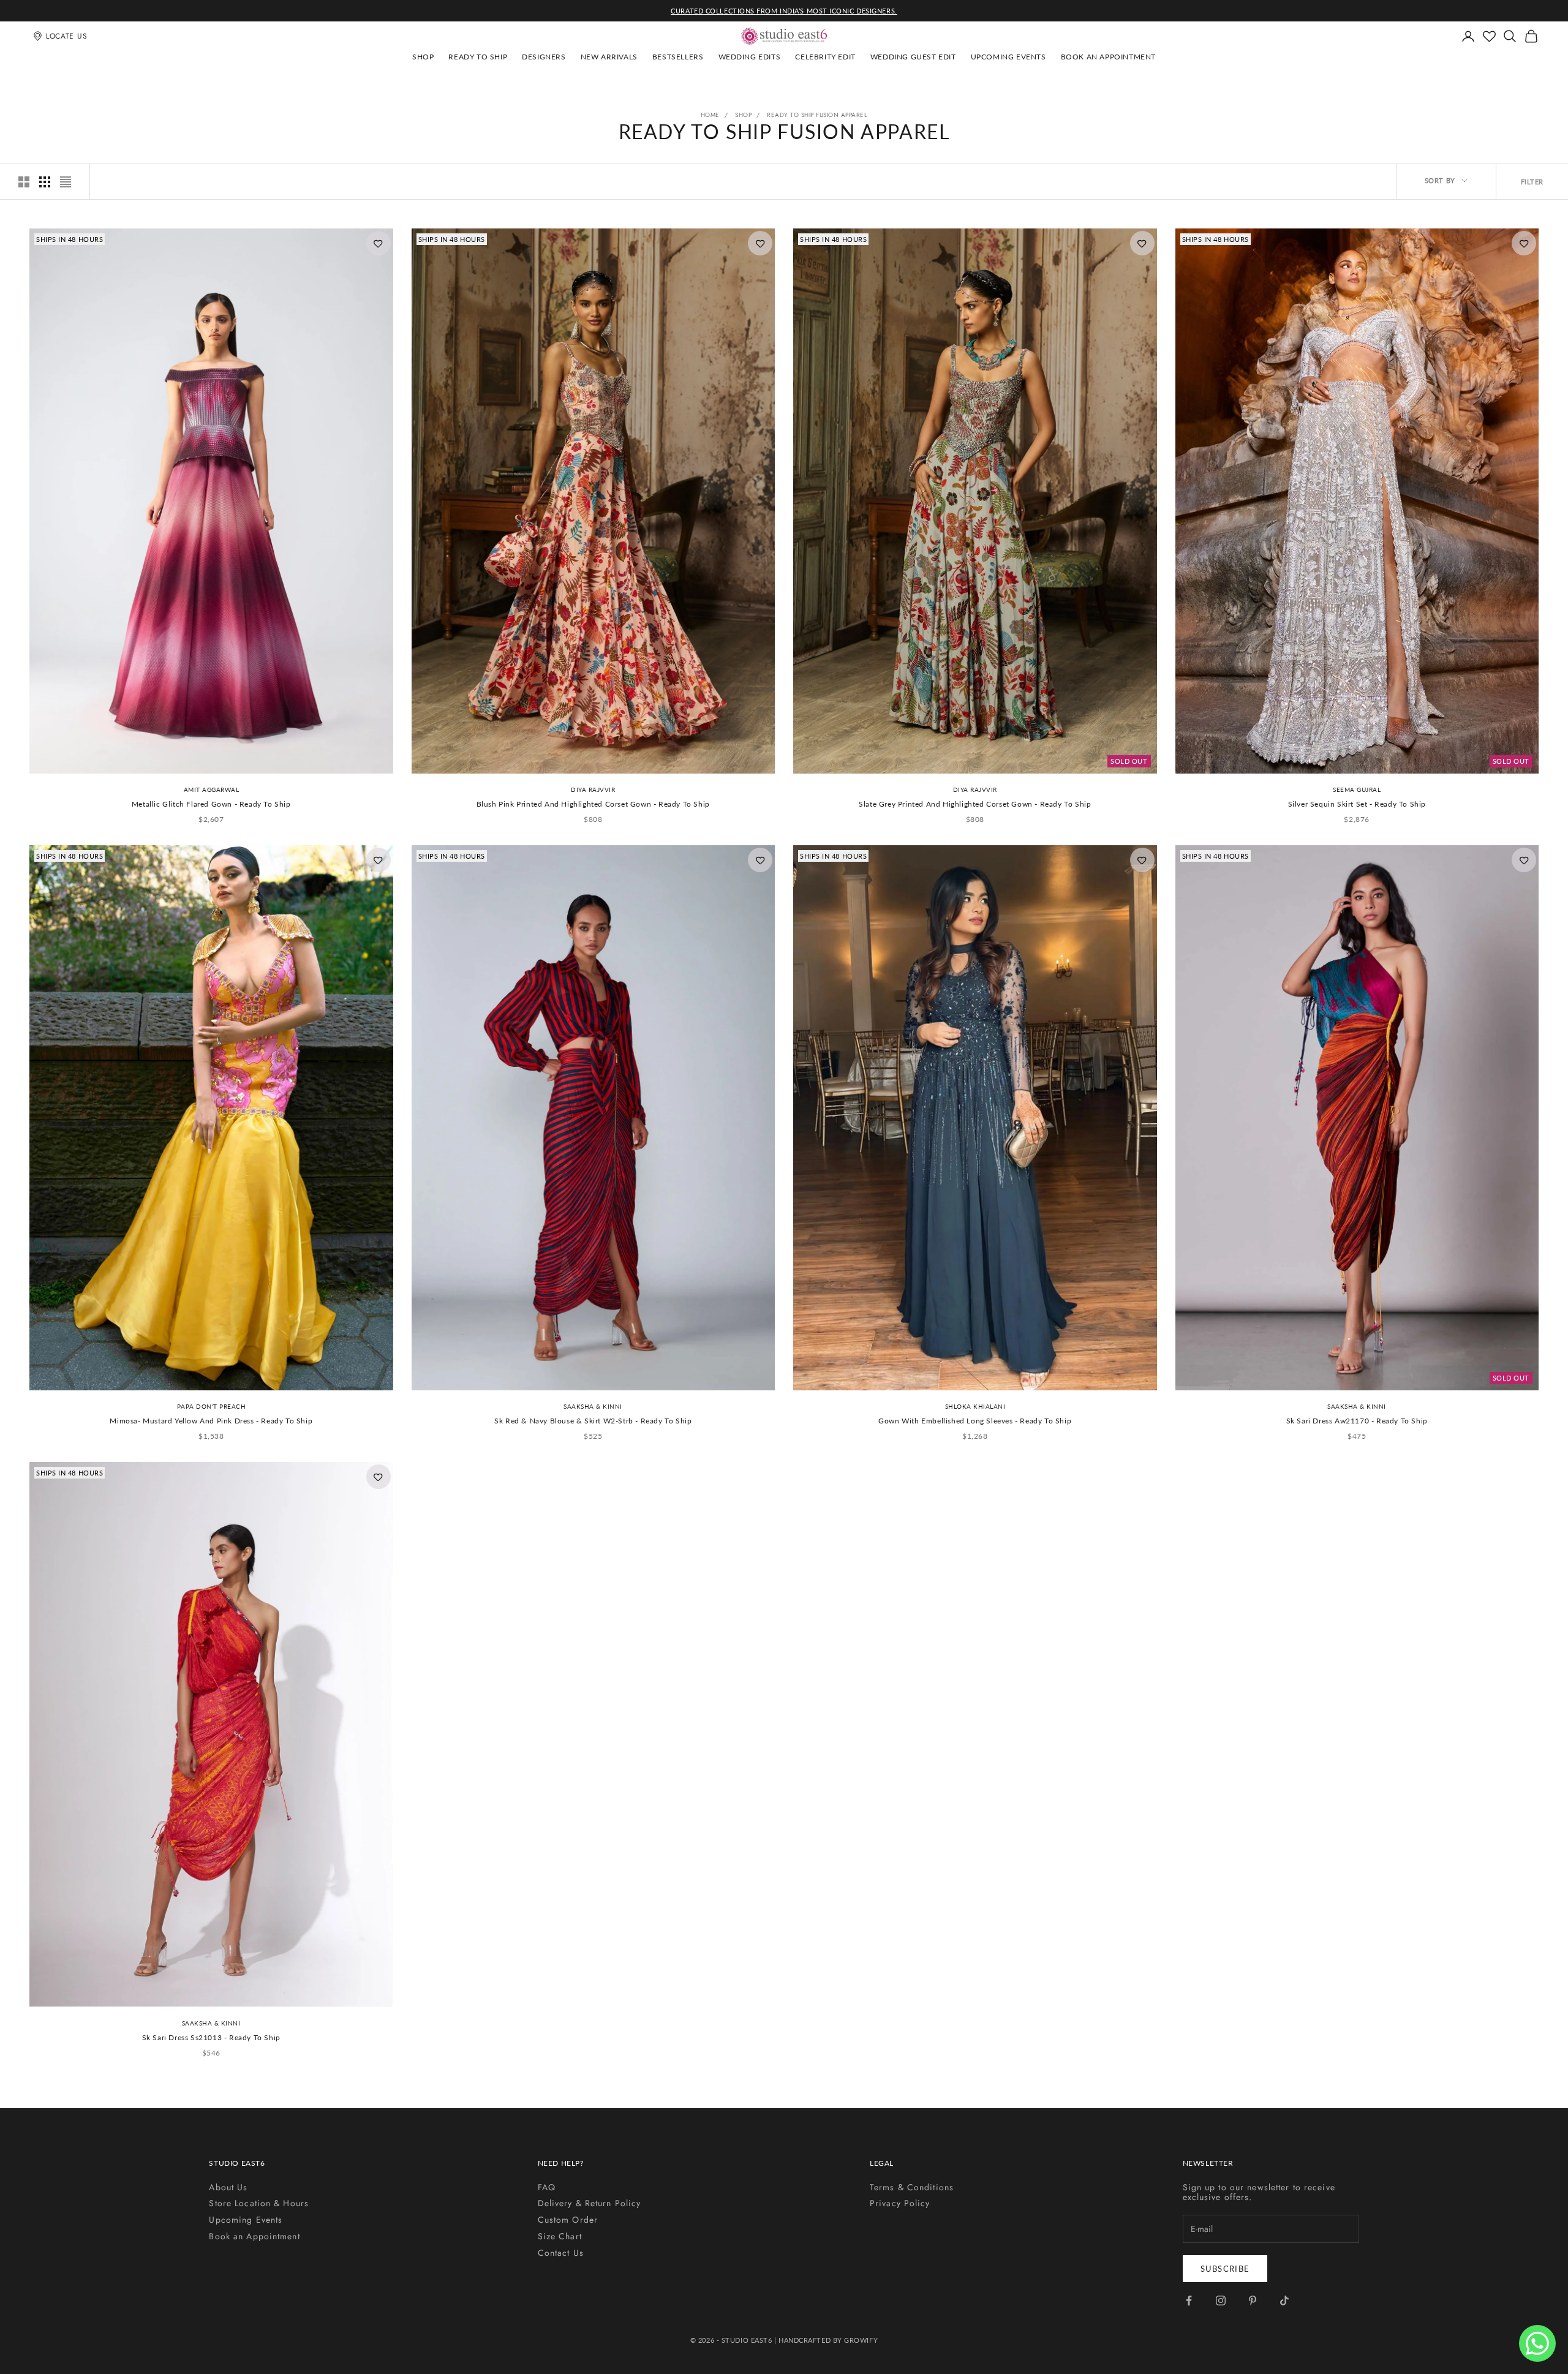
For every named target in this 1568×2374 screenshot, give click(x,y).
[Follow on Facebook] (1189, 2301)
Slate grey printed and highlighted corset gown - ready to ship (975, 804)
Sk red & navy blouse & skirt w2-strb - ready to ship (593, 1421)
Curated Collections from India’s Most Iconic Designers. (784, 11)
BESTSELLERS (678, 57)
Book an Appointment (1108, 57)
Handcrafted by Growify (828, 2340)
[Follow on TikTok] (1284, 2301)
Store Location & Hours (259, 2203)
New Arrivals (609, 57)
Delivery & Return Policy (590, 2203)
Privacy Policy (900, 2203)
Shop (423, 57)
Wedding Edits (750, 57)
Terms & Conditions (912, 2187)
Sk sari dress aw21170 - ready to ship (1357, 1421)
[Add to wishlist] (379, 243)
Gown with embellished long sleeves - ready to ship (975, 1421)
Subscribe (1225, 2269)
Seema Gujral (1357, 789)
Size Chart (560, 2236)
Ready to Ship (478, 57)
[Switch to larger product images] (24, 182)
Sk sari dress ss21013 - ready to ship (211, 2037)
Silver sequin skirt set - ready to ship (1357, 804)
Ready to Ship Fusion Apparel (817, 115)
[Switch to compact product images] (66, 182)
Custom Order (568, 2220)
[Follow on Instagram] (1221, 2301)
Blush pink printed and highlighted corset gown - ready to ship (593, 804)
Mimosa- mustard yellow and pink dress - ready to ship (211, 1421)
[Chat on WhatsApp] (1537, 2343)
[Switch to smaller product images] (45, 182)
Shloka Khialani (975, 1406)
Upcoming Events (1008, 57)
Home (710, 115)
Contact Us (561, 2253)
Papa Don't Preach (212, 1406)
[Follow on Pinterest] (1253, 2301)
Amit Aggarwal (212, 789)
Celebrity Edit (825, 57)
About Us (228, 2187)
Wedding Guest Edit (913, 57)
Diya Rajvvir (593, 789)
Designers (544, 57)
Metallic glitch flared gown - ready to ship (211, 804)
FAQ (547, 2187)
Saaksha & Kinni (593, 1406)
